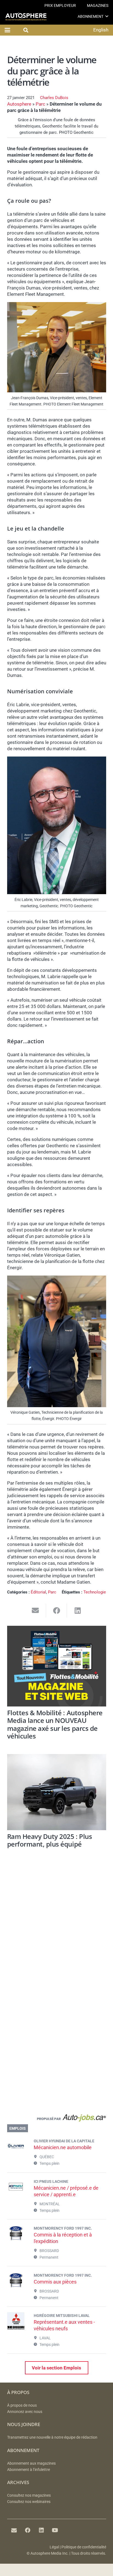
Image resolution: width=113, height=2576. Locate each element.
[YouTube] (55, 2530)
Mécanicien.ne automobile (63, 2147)
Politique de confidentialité (84, 2547)
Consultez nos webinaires (29, 2502)
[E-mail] (14, 2530)
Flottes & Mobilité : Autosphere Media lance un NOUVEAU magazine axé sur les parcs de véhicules (55, 1725)
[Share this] (57, 1611)
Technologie (95, 1592)
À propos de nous (22, 2405)
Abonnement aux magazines (31, 2463)
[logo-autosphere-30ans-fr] (26, 17)
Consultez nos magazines (29, 2495)
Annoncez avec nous (25, 2412)
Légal (54, 2547)
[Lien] (57, 2119)
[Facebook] (28, 2530)
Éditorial (38, 1592)
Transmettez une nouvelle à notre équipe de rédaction (52, 2437)
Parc (40, 104)
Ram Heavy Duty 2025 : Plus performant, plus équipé (50, 1840)
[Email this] (36, 1611)
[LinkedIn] (41, 2530)
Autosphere (19, 104)
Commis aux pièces (55, 2282)
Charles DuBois (54, 98)
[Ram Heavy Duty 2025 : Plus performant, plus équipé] (57, 1792)
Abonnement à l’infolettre (29, 2470)
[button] (107, 16)
